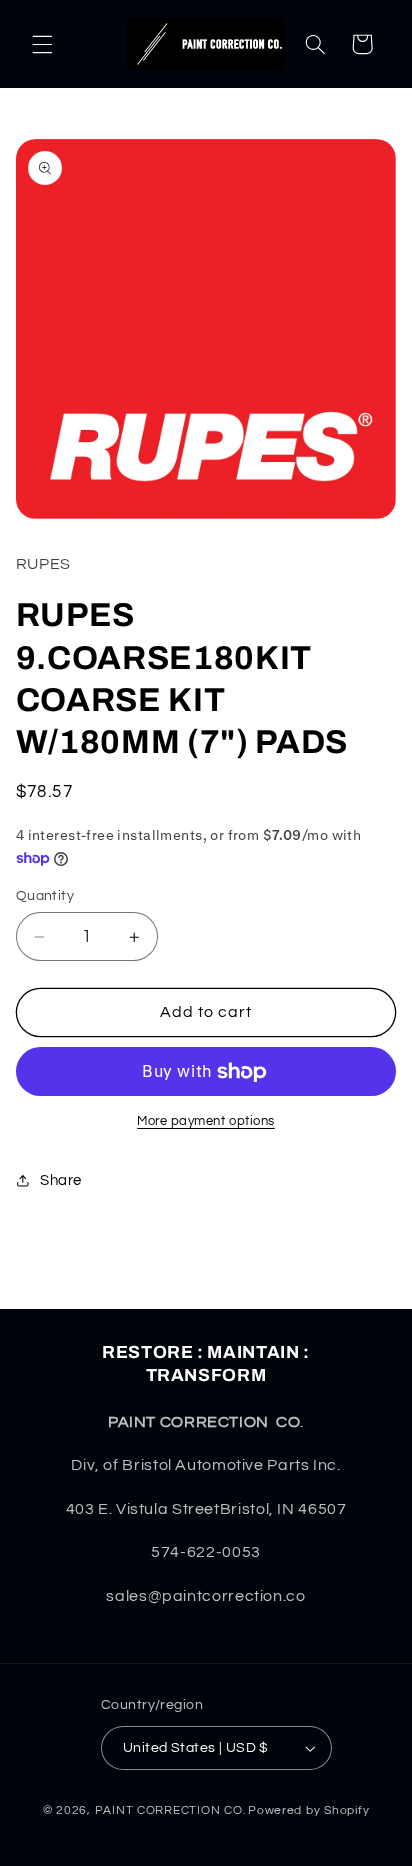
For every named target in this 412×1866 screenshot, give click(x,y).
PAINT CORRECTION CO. (170, 1810)
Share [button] (61, 1180)
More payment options (206, 1121)
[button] (42, 44)
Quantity (45, 896)
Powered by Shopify (308, 1810)
